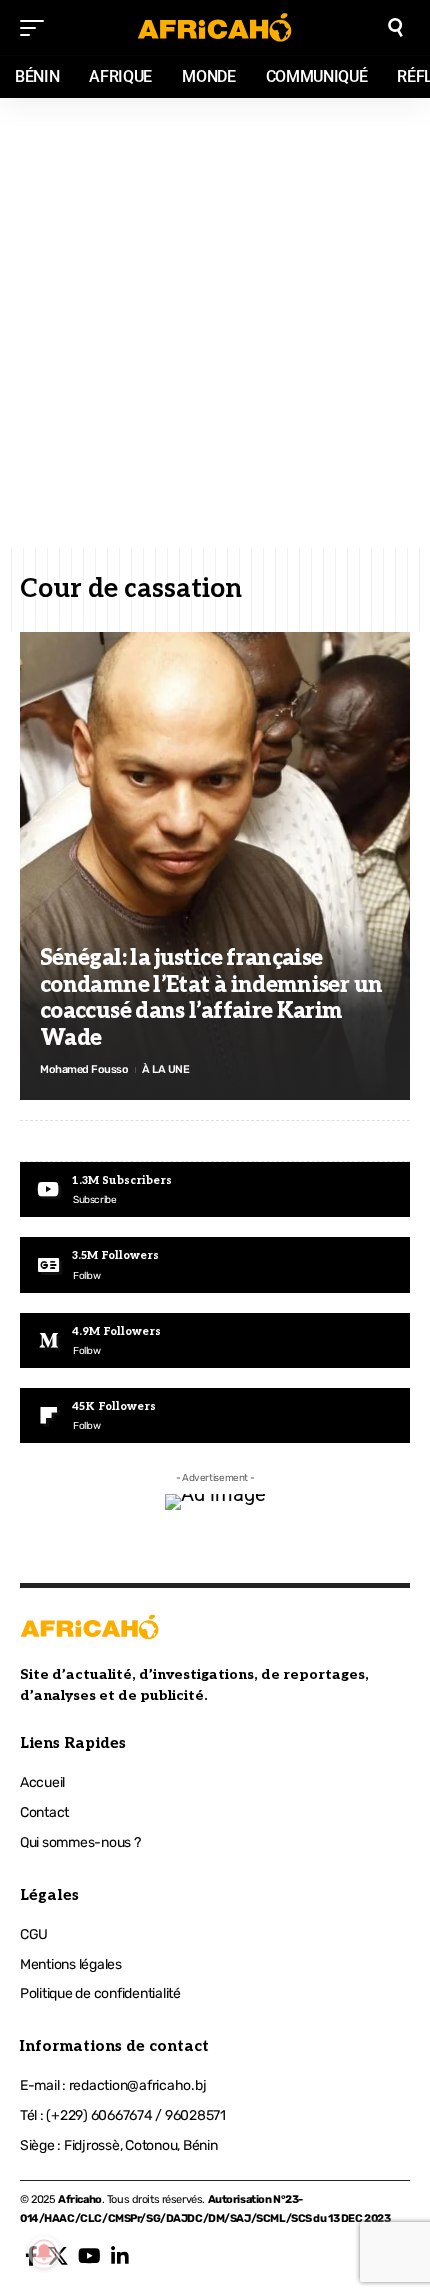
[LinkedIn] (120, 2256)
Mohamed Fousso (84, 1069)
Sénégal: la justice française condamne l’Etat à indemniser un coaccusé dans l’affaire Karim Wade (211, 997)
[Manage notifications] (44, 2252)
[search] (395, 27)
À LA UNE (165, 1069)
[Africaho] (215, 27)
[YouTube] (89, 2256)
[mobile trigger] (37, 28)
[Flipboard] (215, 1415)
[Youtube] (215, 1189)
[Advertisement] (215, 323)
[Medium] (215, 1340)
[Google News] (215, 1264)
